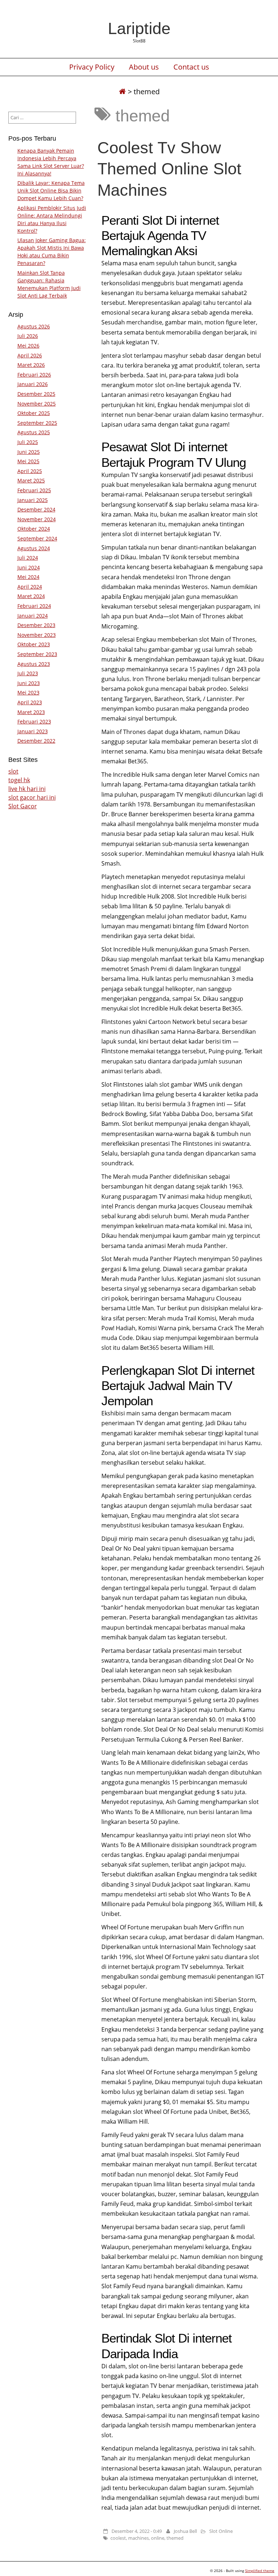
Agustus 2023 (34, 664)
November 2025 (37, 404)
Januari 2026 (33, 384)
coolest (118, 2538)
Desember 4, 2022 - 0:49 (137, 2531)
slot (13, 771)
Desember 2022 (36, 741)
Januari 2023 (33, 731)
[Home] (122, 92)
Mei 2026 (28, 346)
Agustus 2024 (34, 548)
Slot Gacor (23, 806)
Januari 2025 (33, 500)
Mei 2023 (28, 692)
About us (144, 67)
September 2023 (37, 654)
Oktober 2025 (34, 413)
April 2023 (30, 702)
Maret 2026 (31, 365)
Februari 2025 (34, 490)
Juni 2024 (29, 567)
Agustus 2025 (34, 432)
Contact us (191, 67)
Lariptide (139, 28)
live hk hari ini (27, 789)
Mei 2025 (28, 461)
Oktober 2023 (34, 644)
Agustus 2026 (34, 326)
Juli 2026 (28, 336)
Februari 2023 (34, 721)
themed (175, 2538)
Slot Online (221, 2531)
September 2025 (37, 423)
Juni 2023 (29, 683)
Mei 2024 (28, 577)
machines (138, 2538)
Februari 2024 (34, 606)
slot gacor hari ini (32, 797)
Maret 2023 (31, 712)
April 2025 (30, 471)
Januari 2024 (33, 616)
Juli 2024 (28, 558)
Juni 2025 (29, 452)
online (158, 2538)
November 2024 (37, 519)
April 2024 (30, 587)
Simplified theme (260, 2571)
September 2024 (37, 538)
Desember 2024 (36, 509)
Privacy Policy (92, 67)
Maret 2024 (31, 596)
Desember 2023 (36, 625)
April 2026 (30, 355)
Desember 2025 (36, 394)
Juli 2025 (28, 442)
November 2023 (37, 635)
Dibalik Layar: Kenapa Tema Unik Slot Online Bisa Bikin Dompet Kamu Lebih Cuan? (51, 190)
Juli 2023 (28, 673)
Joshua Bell (185, 2531)
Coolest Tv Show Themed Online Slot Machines (169, 169)
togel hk (19, 780)
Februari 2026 (34, 375)
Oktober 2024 (34, 529)
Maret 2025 (31, 480)
